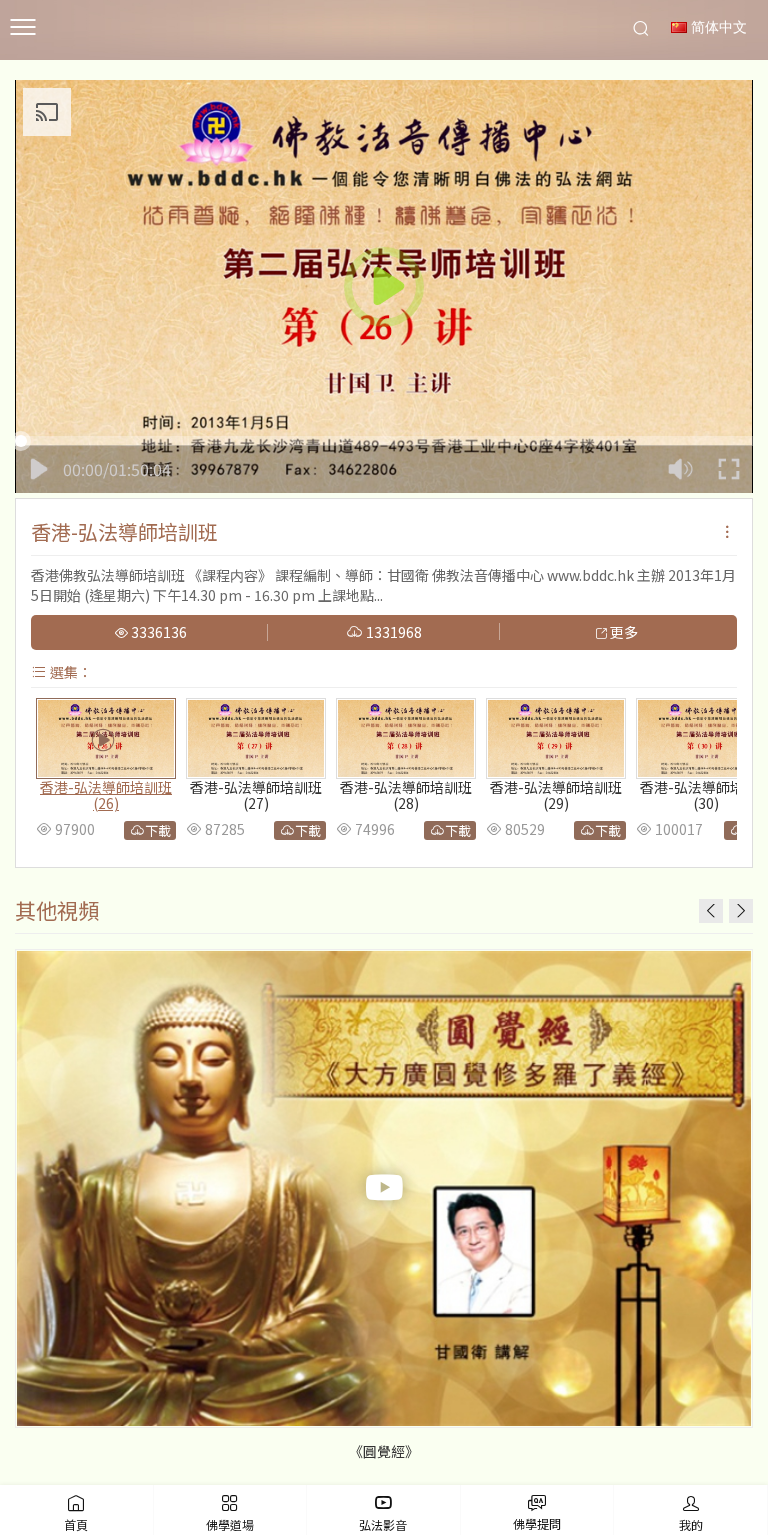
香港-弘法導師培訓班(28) (406, 795)
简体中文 (717, 27)
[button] (741, 911)
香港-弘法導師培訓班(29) (556, 795)
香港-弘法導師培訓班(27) (256, 795)
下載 (158, 830)
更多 (622, 633)
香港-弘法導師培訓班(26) (106, 795)
